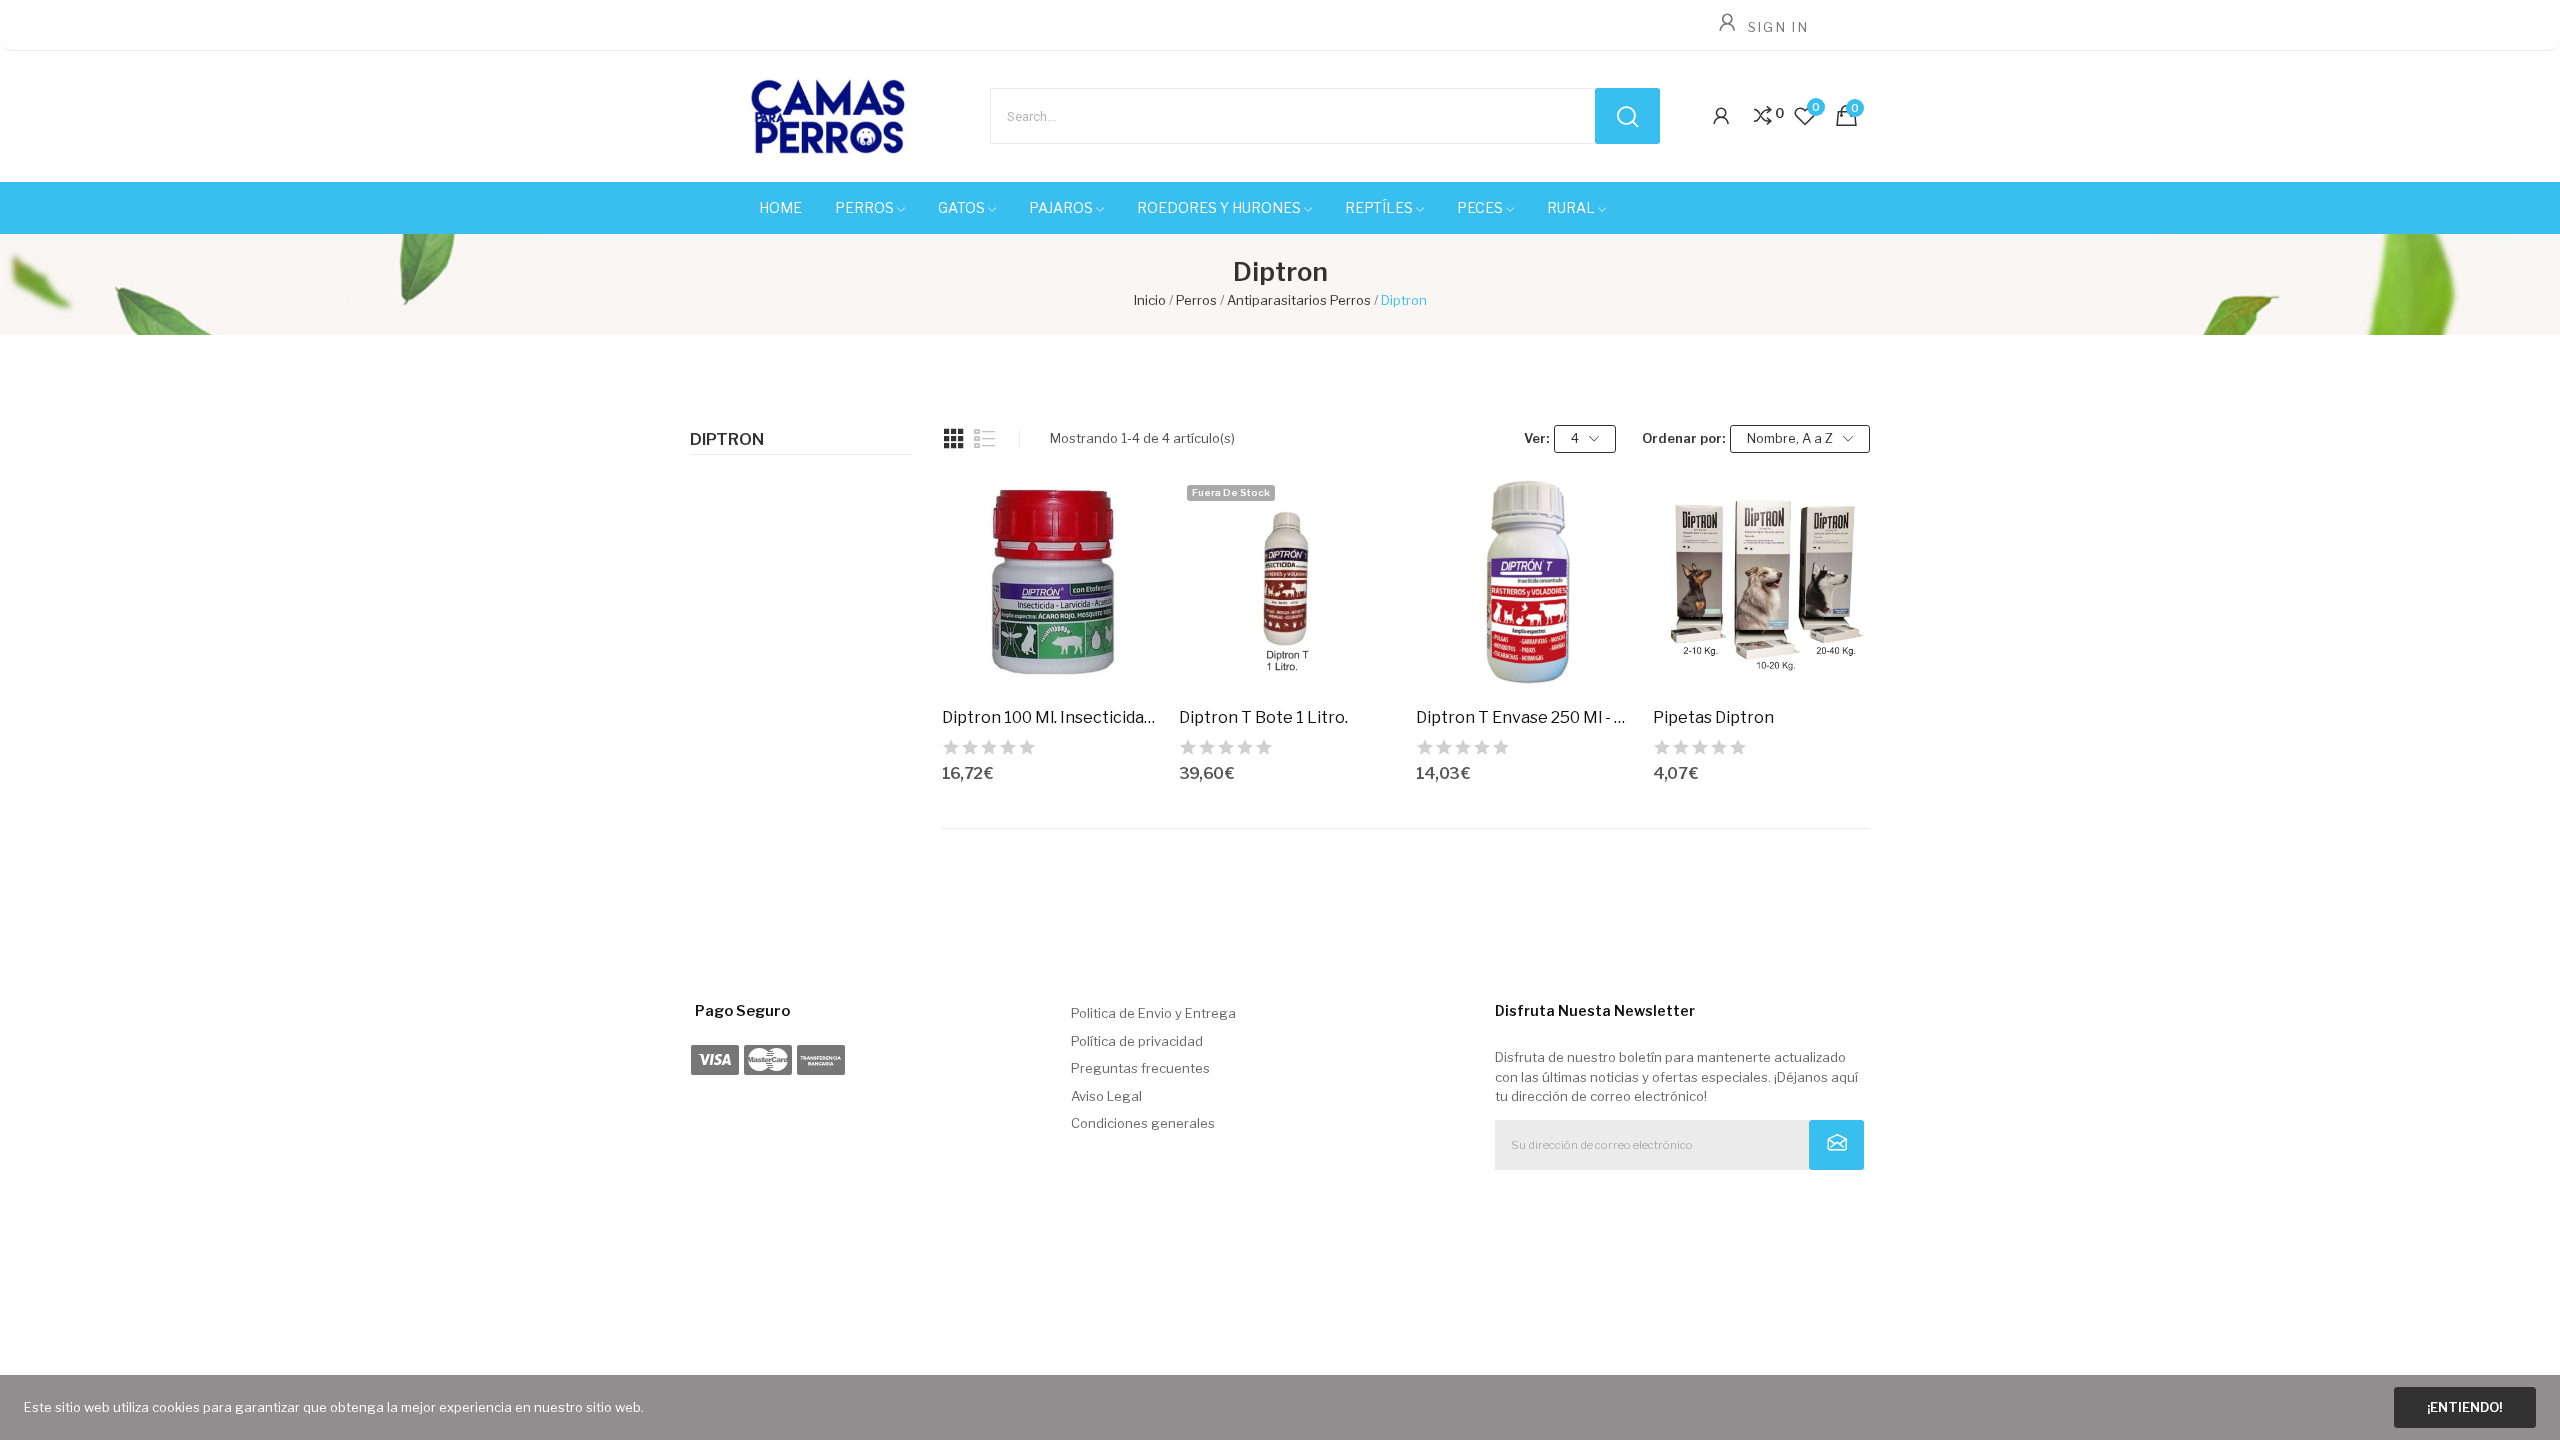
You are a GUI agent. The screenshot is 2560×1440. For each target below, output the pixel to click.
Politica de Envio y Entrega (1153, 1013)
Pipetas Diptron (1713, 717)
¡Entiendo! (2464, 1407)
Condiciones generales (1143, 1123)
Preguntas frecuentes (1140, 1068)
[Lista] (985, 439)
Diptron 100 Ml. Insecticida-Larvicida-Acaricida (1050, 717)
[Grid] (954, 439)
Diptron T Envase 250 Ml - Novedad (1524, 717)
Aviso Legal (1106, 1096)
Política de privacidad (1137, 1041)
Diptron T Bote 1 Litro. (1263, 717)
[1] (1836, 1145)
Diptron (727, 440)
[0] (1763, 116)
